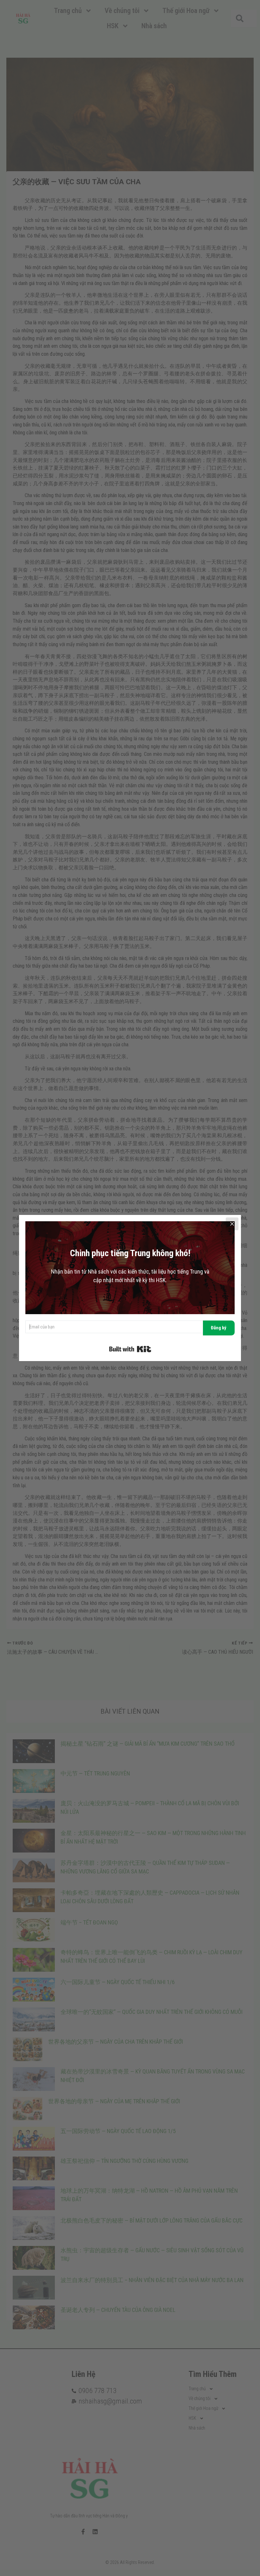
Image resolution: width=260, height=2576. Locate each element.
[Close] (232, 1224)
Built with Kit (130, 1349)
